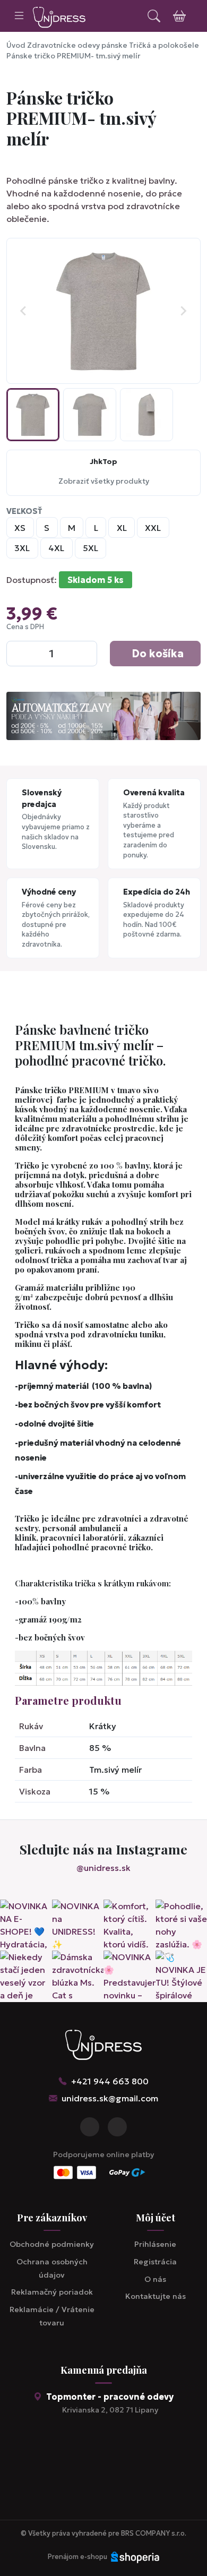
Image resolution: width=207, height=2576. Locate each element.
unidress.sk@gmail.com (110, 2098)
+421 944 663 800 (110, 2081)
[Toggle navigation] (19, 16)
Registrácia (155, 2262)
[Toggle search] (154, 16)
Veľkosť (24, 511)
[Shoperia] (135, 2557)
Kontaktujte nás (156, 2296)
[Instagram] (117, 2127)
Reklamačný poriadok (52, 2292)
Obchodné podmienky (52, 2244)
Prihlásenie (155, 2244)
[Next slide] (183, 311)
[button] (33, 415)
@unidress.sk (103, 1868)
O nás (155, 2279)
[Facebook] (90, 2127)
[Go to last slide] (24, 311)
